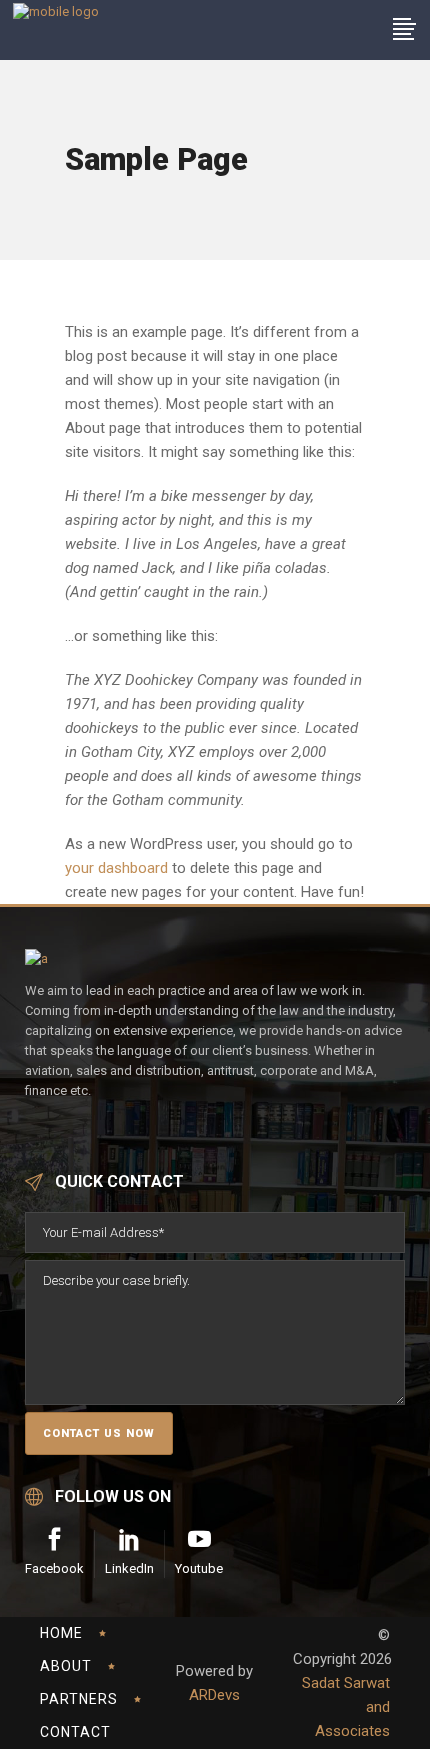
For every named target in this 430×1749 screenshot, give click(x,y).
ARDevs (214, 1695)
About (66, 1666)
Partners (79, 1699)
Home (61, 1633)
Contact (75, 1732)
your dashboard (116, 868)
